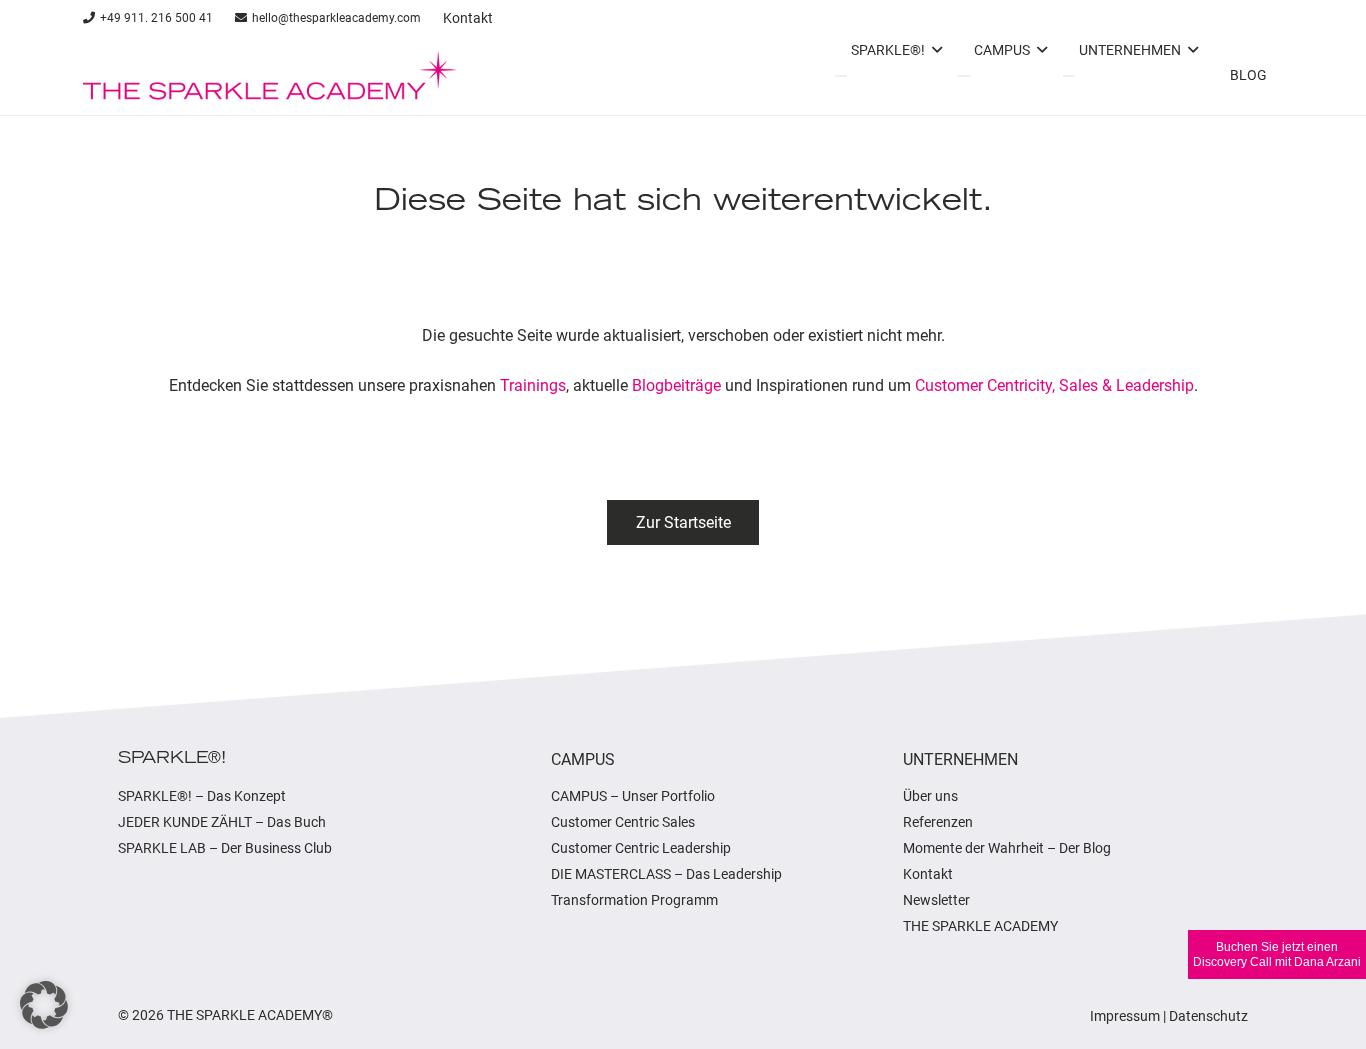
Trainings (533, 385)
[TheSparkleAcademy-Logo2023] (270, 75)
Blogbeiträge (676, 385)
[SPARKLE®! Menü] (841, 76)
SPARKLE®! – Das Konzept (202, 796)
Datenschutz (1208, 1016)
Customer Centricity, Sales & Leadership (1054, 385)
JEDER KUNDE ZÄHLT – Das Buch (222, 822)
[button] (44, 1005)
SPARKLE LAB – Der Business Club (225, 848)
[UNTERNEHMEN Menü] (1069, 76)
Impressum (1125, 1016)
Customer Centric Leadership (641, 848)
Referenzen (938, 822)
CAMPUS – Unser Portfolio (633, 796)
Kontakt (928, 874)
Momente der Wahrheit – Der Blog (1007, 848)
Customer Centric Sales (623, 822)
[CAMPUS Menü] (964, 76)
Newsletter (936, 900)
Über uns (930, 796)
